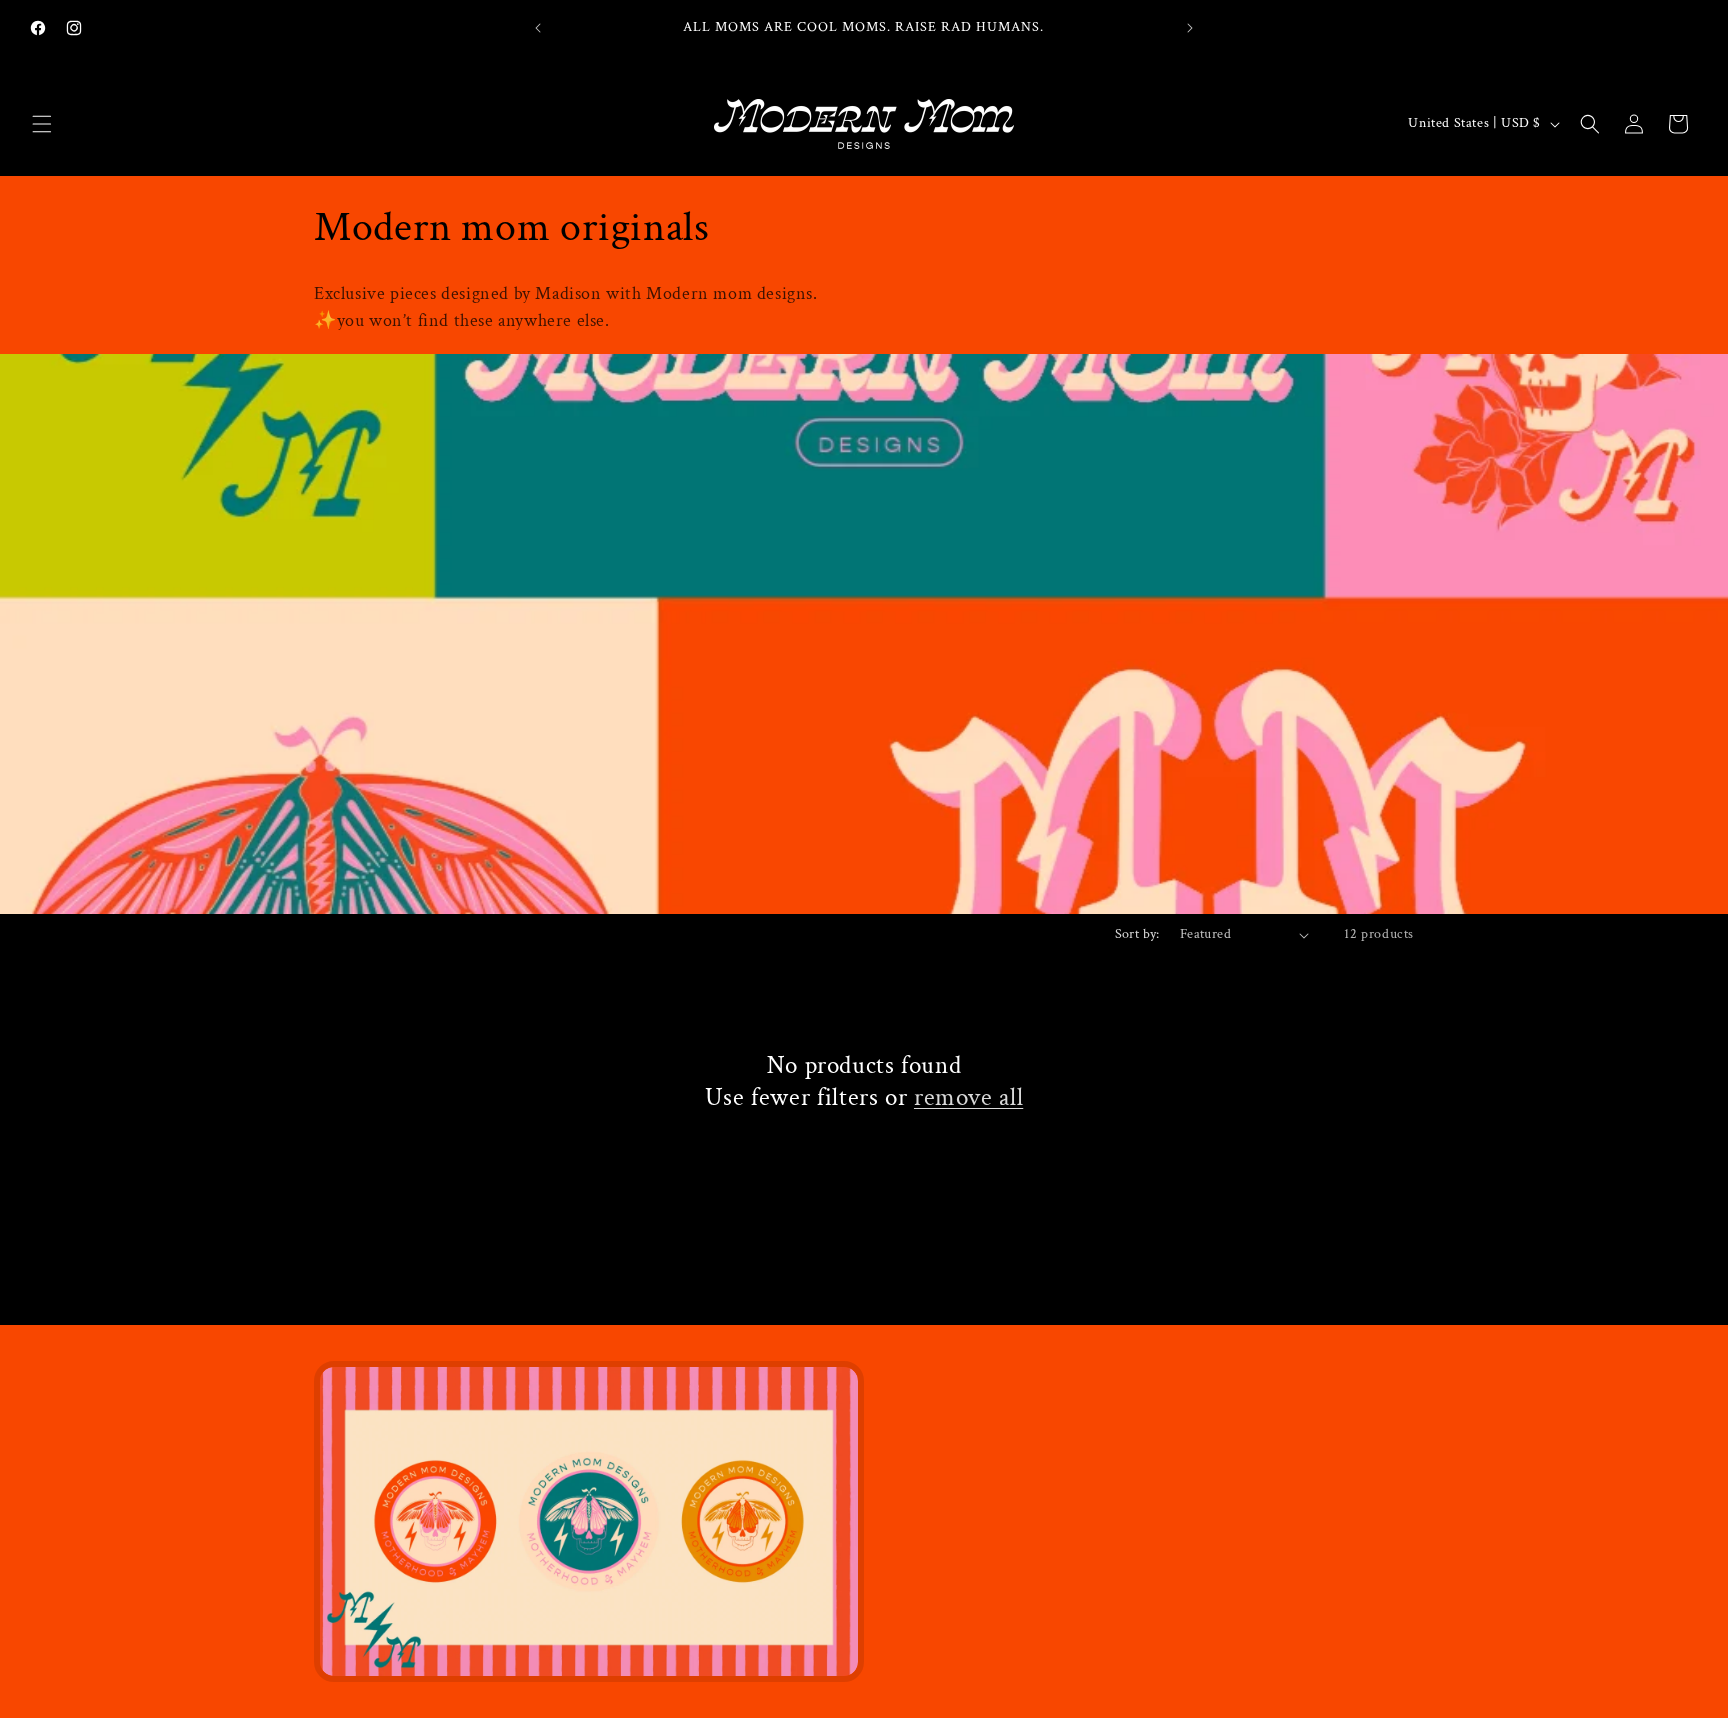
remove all (968, 1098)
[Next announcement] (1190, 28)
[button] (42, 124)
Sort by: (1137, 934)
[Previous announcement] (538, 28)
